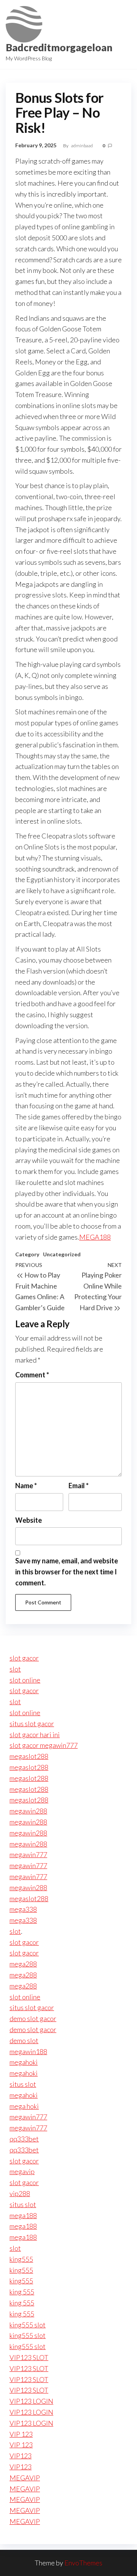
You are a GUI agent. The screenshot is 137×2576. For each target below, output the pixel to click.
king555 (21, 2259)
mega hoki (24, 2106)
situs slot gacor (32, 1724)
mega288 (23, 1964)
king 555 (22, 2292)
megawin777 (28, 1854)
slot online (25, 1680)
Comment (32, 1375)
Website (29, 1520)
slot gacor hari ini (35, 1735)
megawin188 (28, 2051)
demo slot (24, 2040)
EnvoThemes (83, 2563)
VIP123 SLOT (29, 2357)
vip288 (20, 2193)
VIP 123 (21, 2434)
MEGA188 (95, 1237)
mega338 (23, 1909)
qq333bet (24, 2139)
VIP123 (21, 2456)
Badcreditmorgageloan (59, 47)
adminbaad (82, 146)
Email (79, 1486)
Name (26, 1486)
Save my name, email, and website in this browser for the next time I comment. (67, 1572)
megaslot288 (29, 1756)
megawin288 (28, 1811)
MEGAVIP (25, 2478)
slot (15, 1669)
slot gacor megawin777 (44, 1745)
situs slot (23, 2084)
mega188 (23, 2215)
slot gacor (24, 1658)
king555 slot (28, 2325)
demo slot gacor (33, 2018)
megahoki (24, 2062)
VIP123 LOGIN (31, 2401)
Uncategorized (62, 1254)
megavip (22, 2171)
